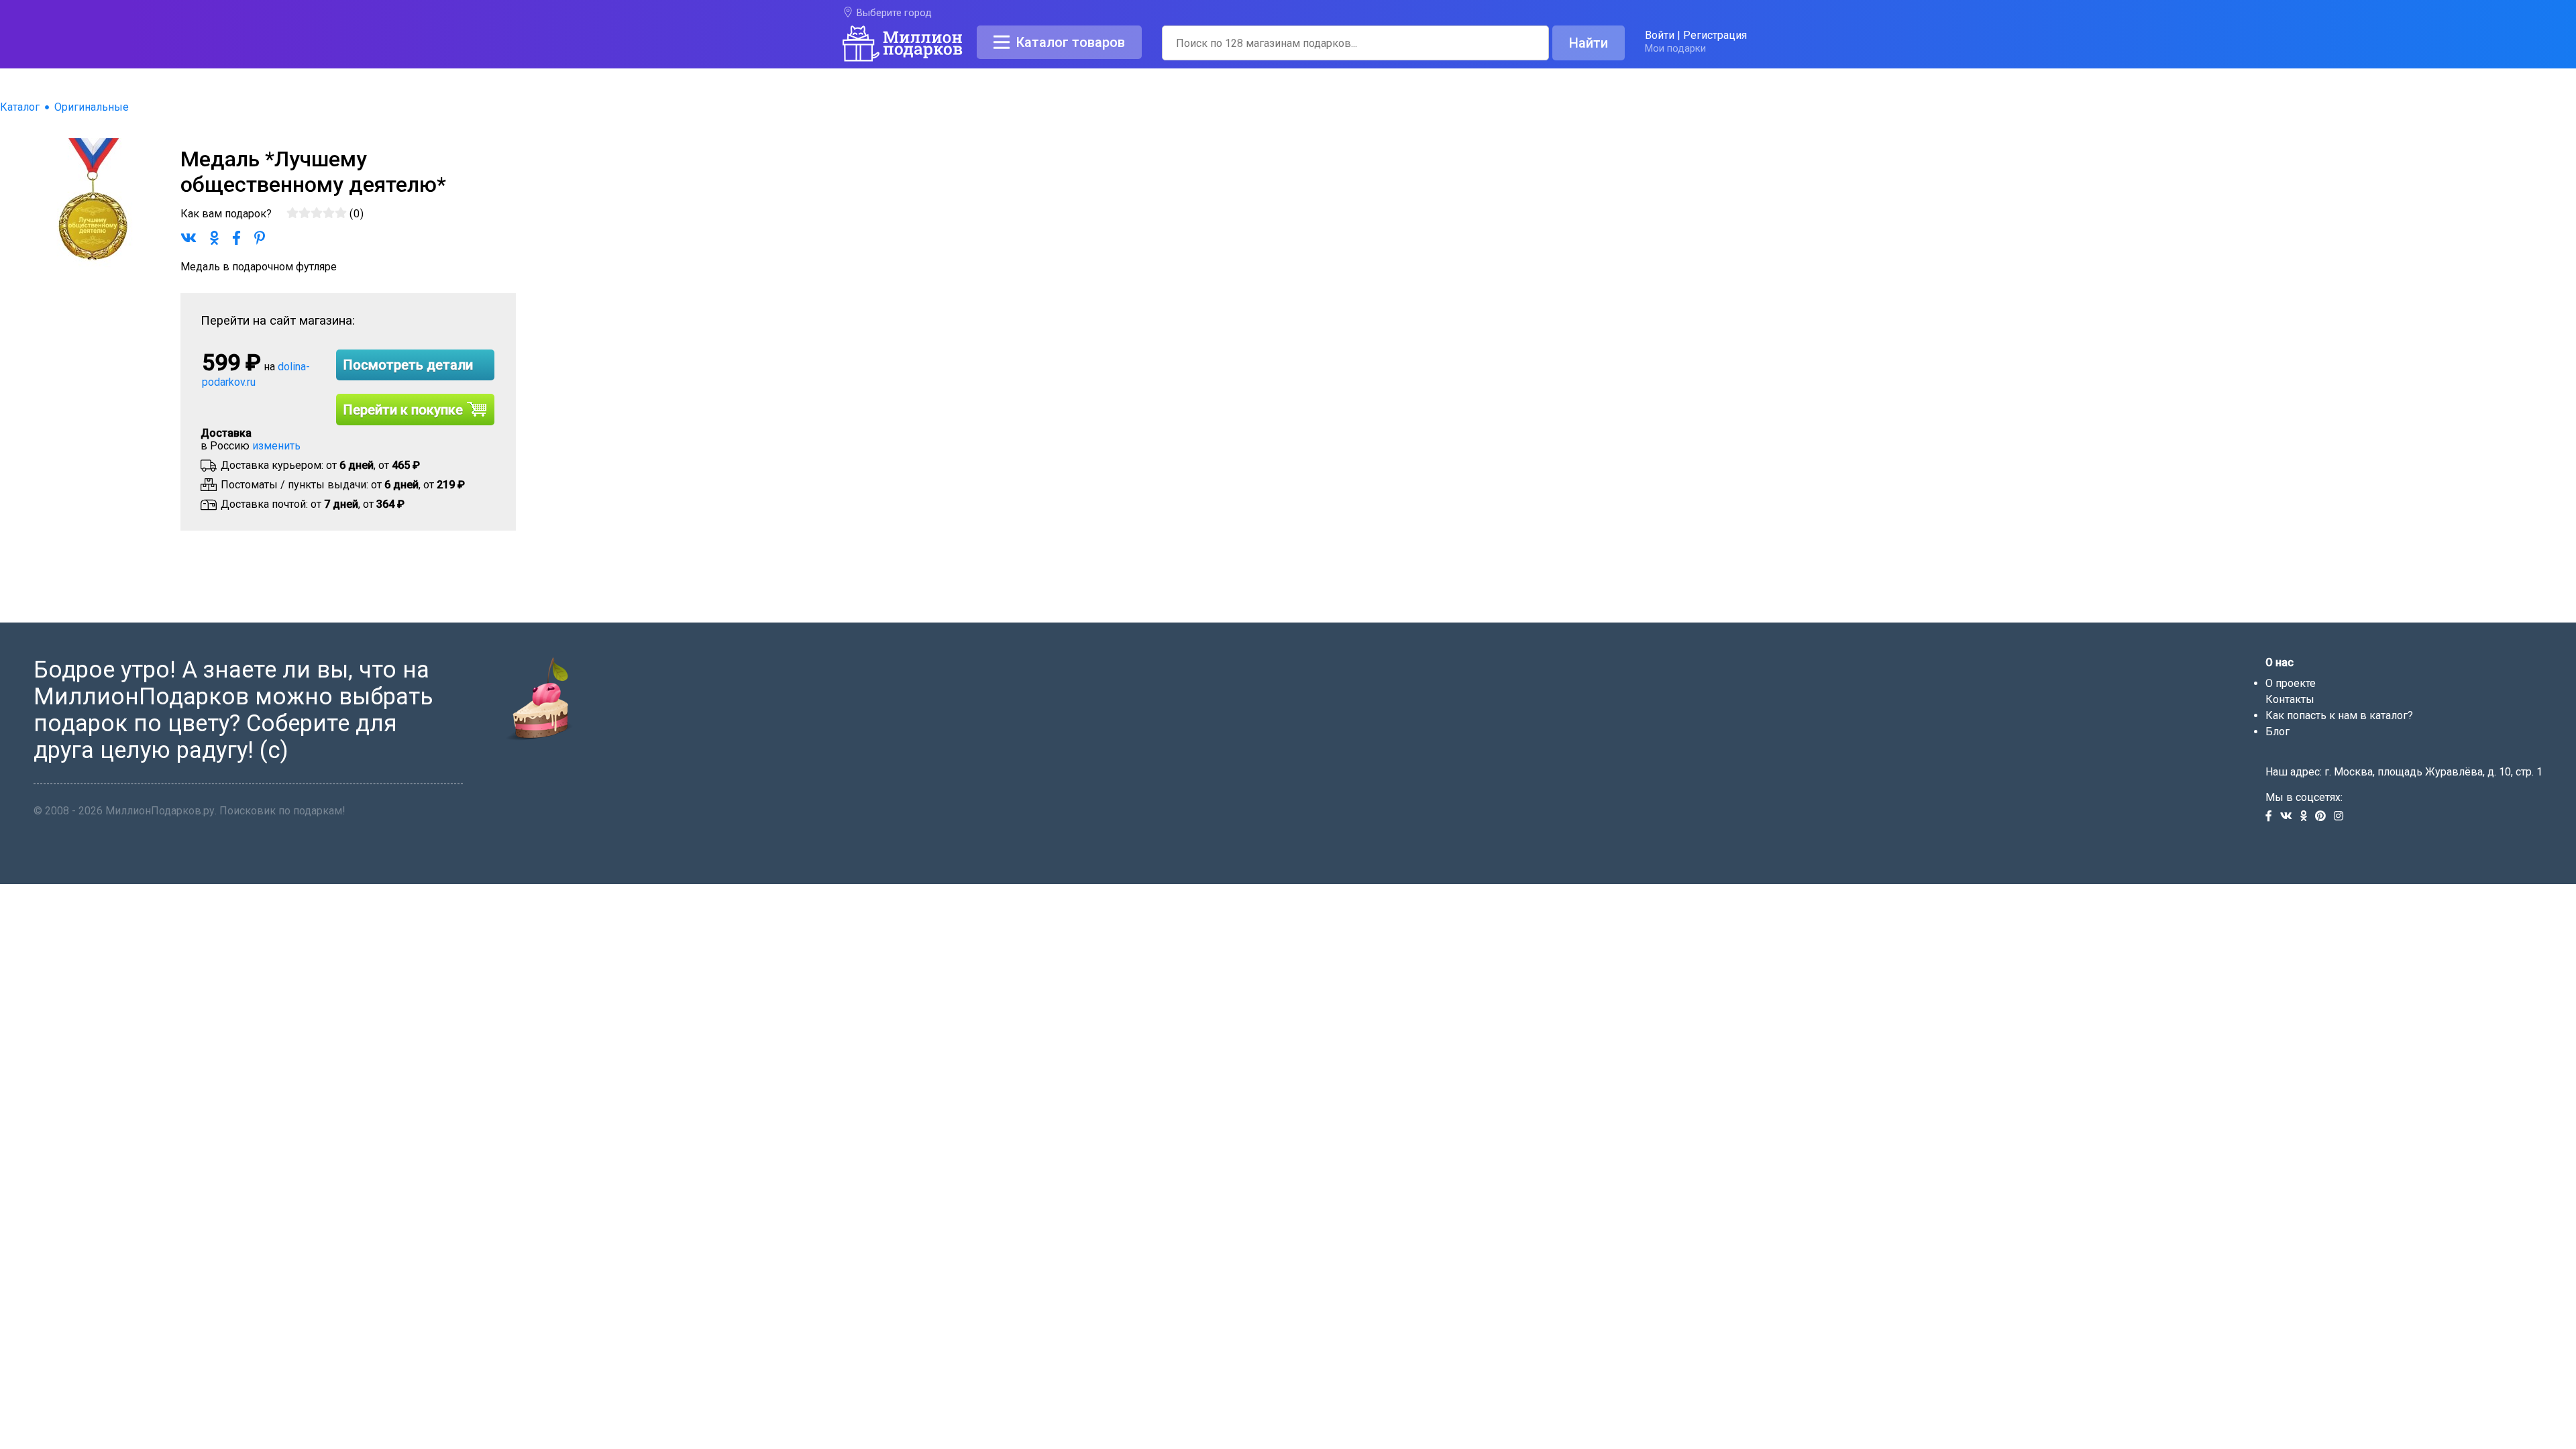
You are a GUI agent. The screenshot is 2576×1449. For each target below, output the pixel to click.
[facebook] (2273, 817)
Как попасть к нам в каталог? (2339, 715)
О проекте (2291, 683)
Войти (1660, 35)
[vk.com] (2290, 817)
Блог (2277, 732)
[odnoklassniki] (2308, 817)
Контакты (2290, 699)
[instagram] (2341, 817)
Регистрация (1715, 35)
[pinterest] (2324, 817)
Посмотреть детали (408, 365)
